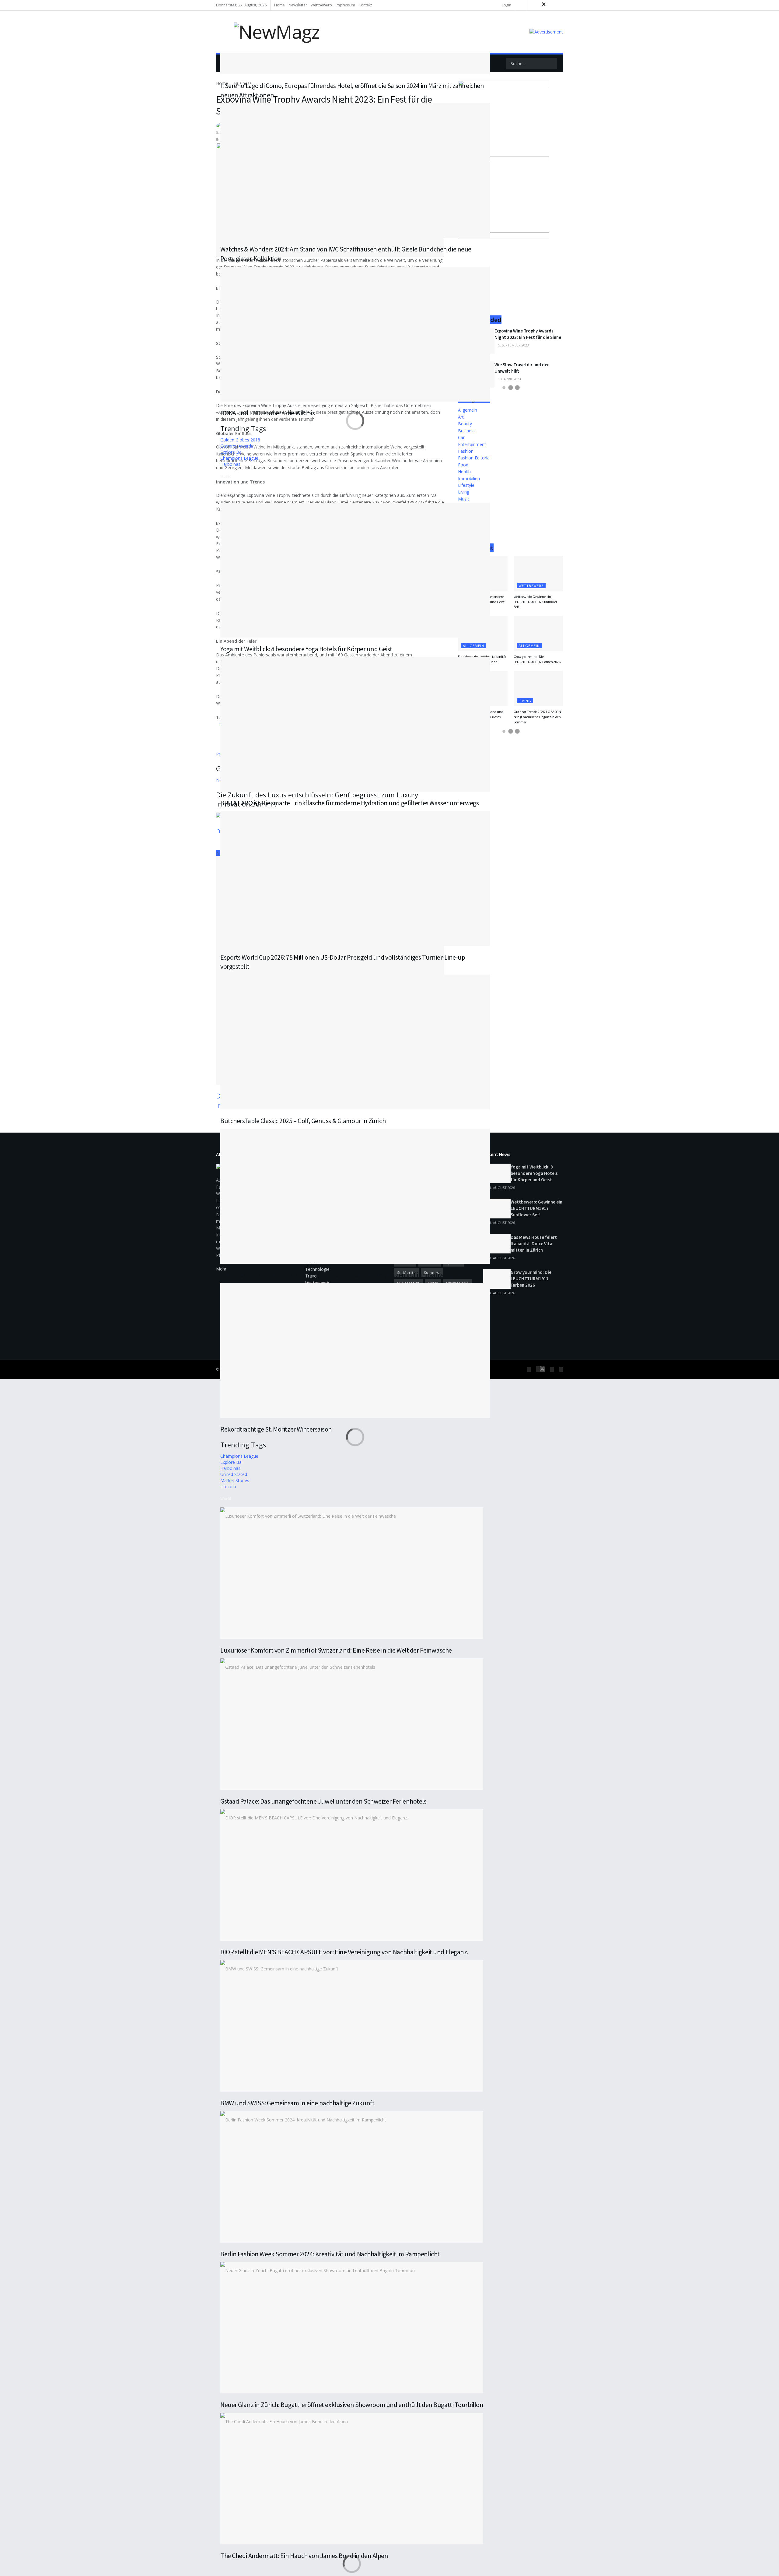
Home (279, 5)
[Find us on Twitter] (543, 5)
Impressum (345, 5)
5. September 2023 (513, 345)
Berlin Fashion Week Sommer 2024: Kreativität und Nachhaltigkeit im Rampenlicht (330, 2254)
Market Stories (235, 1480)
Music (226, 476)
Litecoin (228, 1487)
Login (506, 5)
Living (525, 701)
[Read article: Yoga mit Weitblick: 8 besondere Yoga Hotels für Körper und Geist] (497, 1173)
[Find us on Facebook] (532, 5)
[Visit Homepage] (268, 32)
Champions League (239, 458)
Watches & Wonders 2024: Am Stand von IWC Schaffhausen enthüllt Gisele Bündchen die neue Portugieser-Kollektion (346, 254)
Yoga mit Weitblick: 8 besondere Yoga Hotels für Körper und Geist (306, 649)
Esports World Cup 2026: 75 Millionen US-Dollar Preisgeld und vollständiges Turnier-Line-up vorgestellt (343, 962)
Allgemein (529, 646)
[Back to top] (2, 1382)
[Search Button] (552, 63)
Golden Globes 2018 (240, 440)
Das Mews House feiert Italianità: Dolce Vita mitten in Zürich (534, 1244)
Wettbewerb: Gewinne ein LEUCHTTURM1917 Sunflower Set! (535, 602)
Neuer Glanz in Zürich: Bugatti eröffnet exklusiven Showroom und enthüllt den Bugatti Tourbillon (352, 2405)
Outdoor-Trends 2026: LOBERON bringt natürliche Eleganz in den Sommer (537, 717)
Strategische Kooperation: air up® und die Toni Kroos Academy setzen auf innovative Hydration (347, 1275)
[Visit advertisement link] (546, 32)
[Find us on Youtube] (561, 5)
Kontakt (365, 5)
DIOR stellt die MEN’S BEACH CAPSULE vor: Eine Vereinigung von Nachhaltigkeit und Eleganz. (344, 1952)
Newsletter (298, 5)
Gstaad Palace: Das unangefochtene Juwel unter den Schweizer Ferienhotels (323, 1801)
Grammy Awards (237, 446)
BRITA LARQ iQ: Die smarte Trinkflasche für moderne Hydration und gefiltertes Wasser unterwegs (349, 803)
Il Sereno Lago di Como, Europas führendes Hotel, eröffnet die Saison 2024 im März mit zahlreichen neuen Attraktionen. (352, 90)
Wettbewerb (321, 5)
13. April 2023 (509, 379)
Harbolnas (230, 464)
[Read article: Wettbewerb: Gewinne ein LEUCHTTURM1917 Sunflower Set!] (538, 574)
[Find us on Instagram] (553, 5)
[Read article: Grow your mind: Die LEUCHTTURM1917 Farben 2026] (538, 634)
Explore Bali (232, 452)
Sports (227, 494)
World (226, 1499)
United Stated (234, 1474)
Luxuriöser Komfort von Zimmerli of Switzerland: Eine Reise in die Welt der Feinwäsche (336, 1650)
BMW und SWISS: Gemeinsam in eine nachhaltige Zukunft (297, 2103)
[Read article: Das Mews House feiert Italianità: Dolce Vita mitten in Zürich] (497, 1244)
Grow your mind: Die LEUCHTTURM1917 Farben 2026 (537, 659)
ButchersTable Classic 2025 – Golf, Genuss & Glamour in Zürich (303, 1121)
